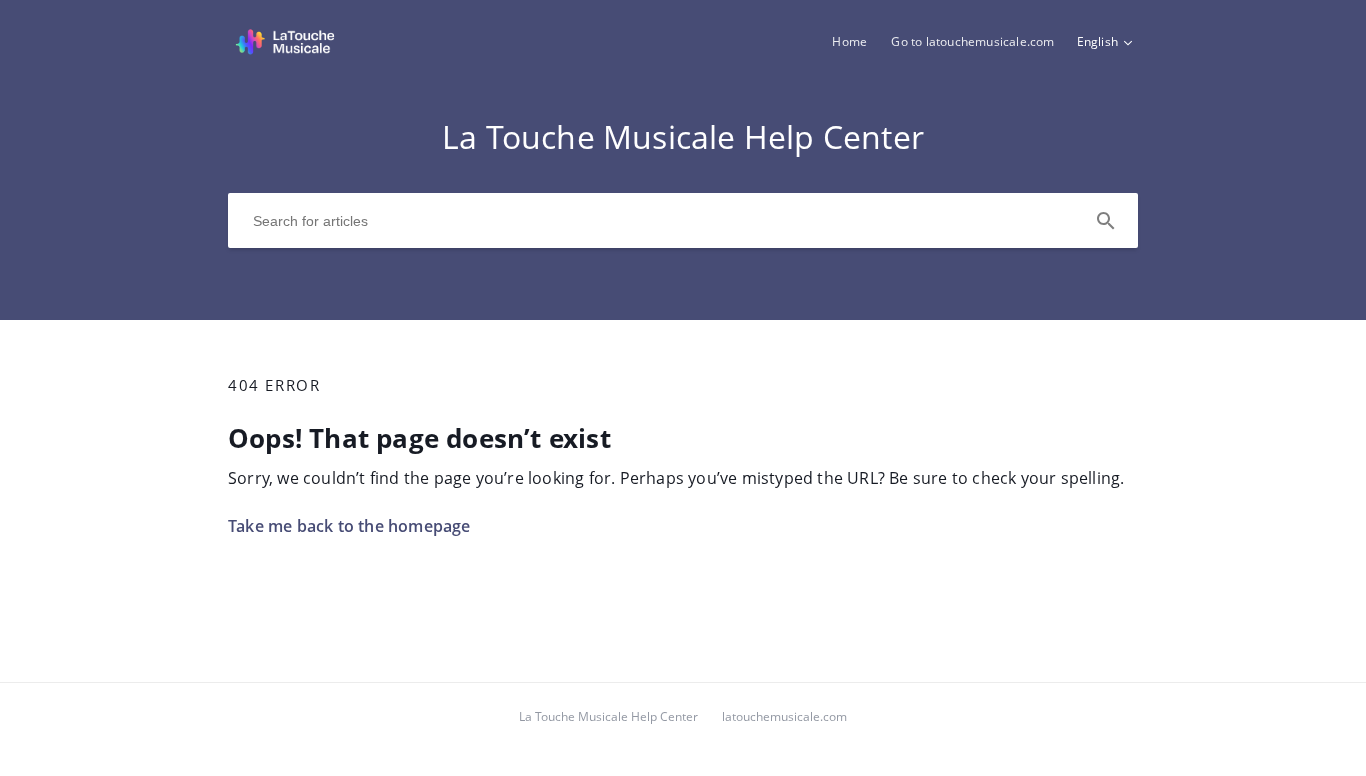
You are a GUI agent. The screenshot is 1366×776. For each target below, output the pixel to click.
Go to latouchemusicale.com (972, 41)
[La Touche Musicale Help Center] (285, 51)
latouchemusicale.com (784, 716)
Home (849, 41)
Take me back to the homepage (349, 526)
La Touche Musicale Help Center (608, 716)
